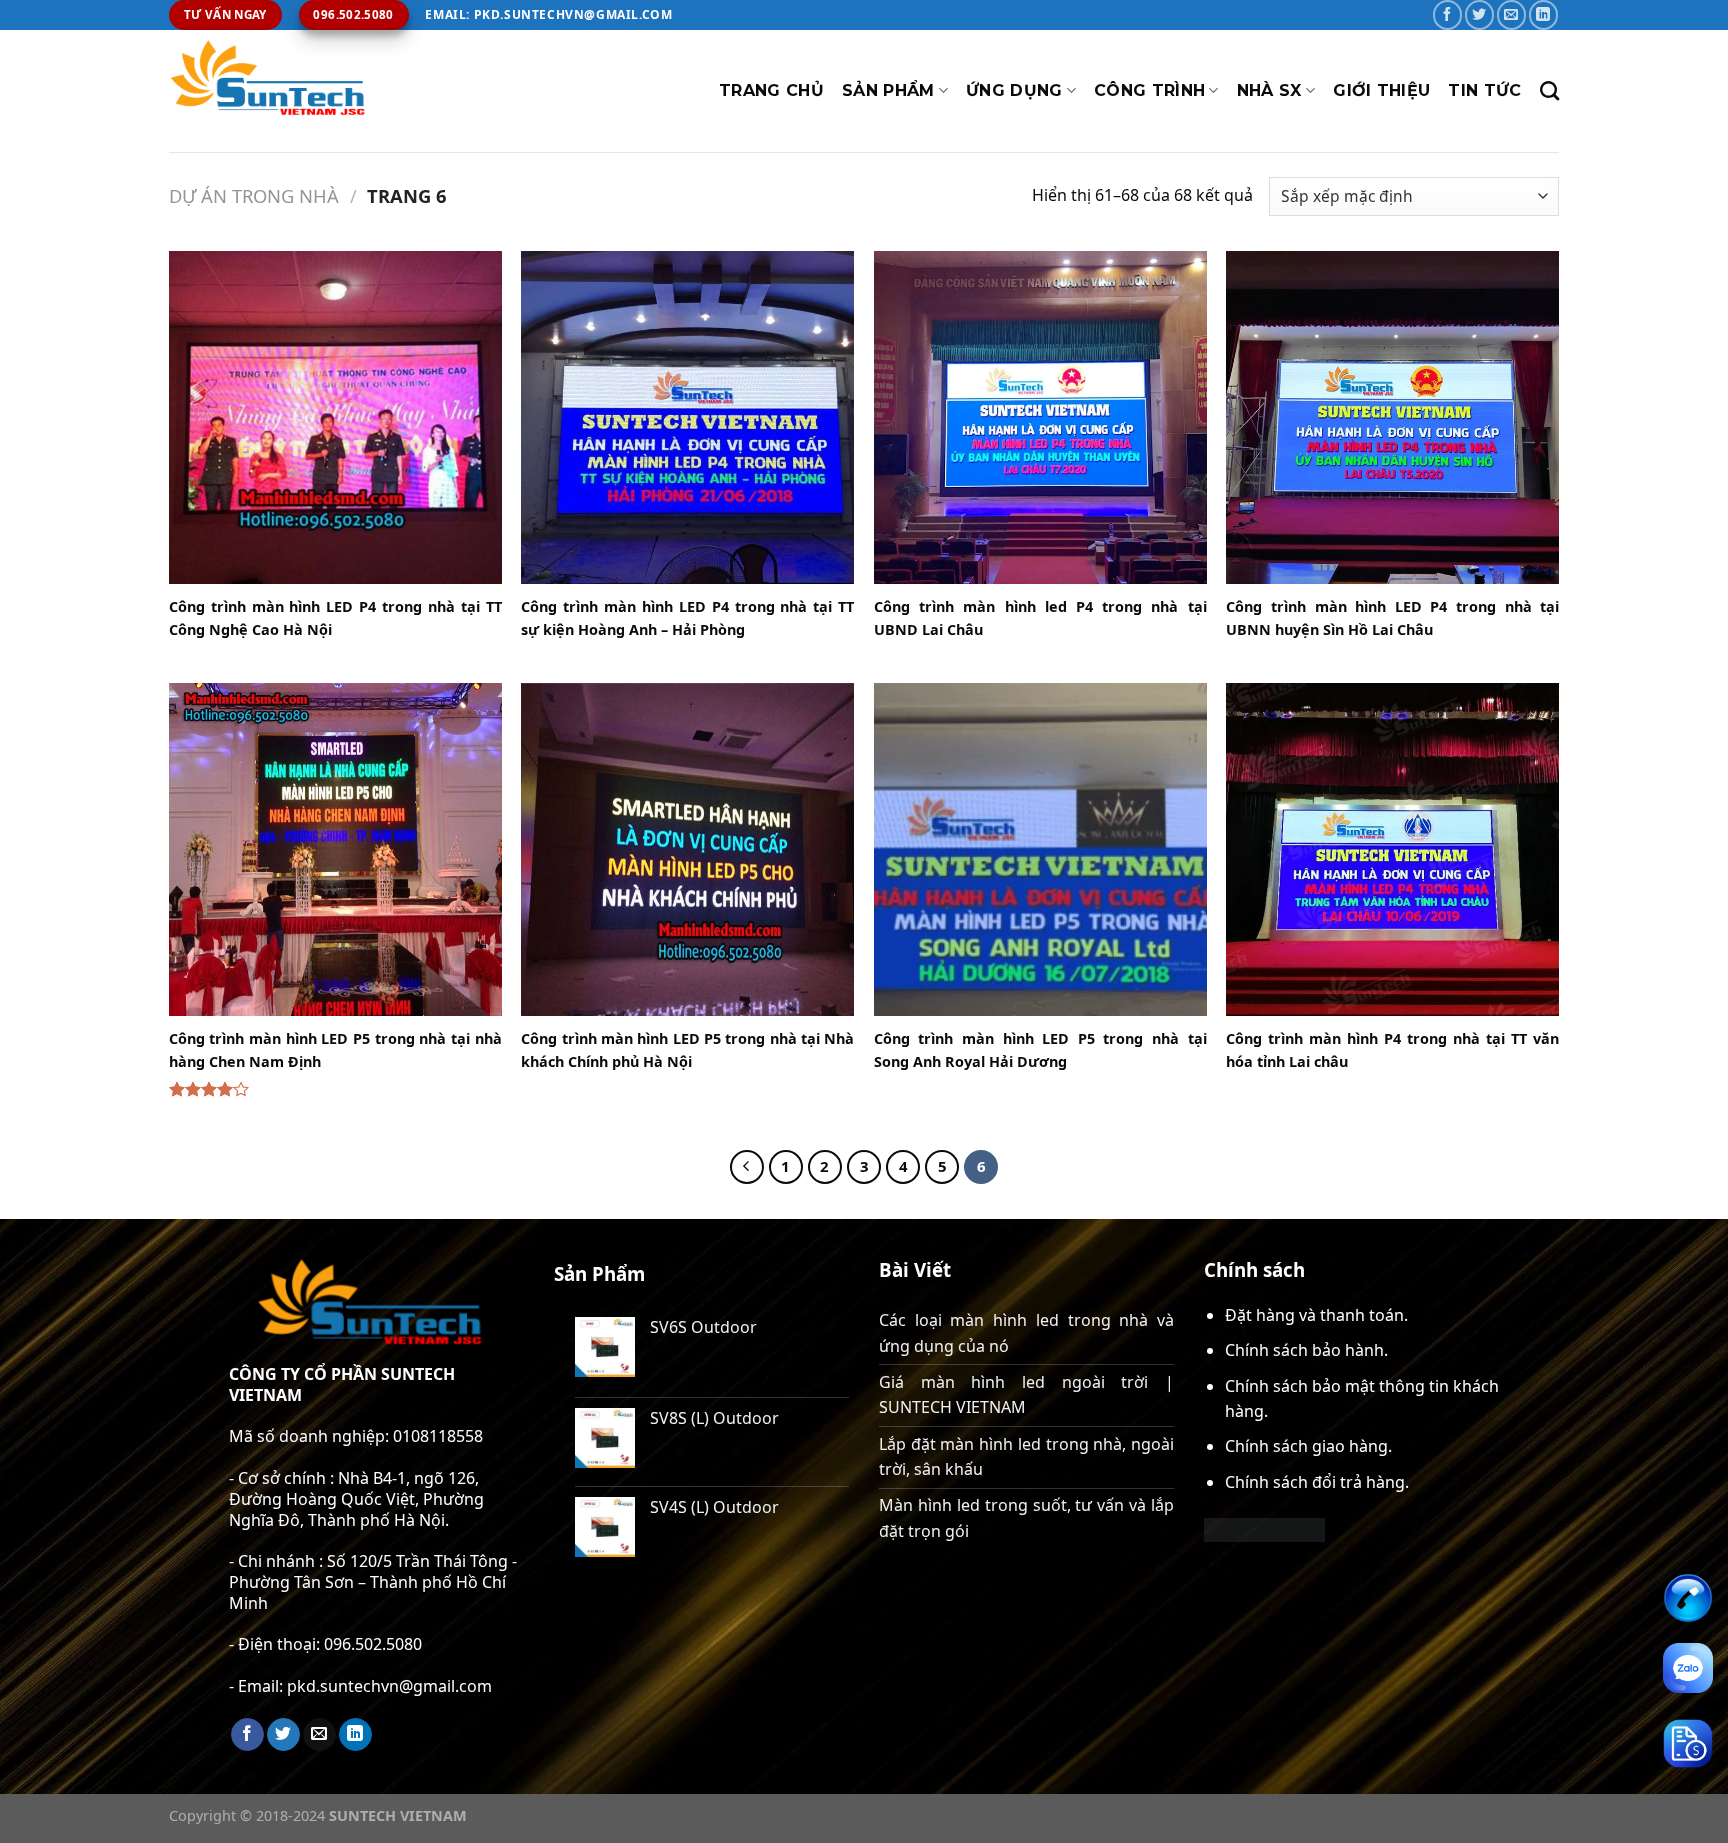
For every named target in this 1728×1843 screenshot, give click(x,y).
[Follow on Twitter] (1479, 14)
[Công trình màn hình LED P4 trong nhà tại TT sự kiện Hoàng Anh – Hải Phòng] (687, 417)
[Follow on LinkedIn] (1543, 14)
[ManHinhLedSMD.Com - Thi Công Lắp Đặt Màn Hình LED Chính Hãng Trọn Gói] (269, 91)
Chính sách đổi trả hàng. (1317, 1482)
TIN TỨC (1484, 90)
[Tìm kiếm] (1549, 90)
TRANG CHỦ (771, 90)
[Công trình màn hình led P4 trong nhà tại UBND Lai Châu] (1040, 417)
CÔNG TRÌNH (1149, 90)
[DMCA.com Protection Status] (1264, 1528)
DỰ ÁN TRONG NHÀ (254, 195)
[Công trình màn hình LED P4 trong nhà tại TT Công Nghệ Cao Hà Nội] (335, 417)
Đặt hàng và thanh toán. (1316, 1315)
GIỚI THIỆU (1381, 90)
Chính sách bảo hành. (1306, 1350)
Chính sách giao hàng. (1308, 1446)
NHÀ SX (1269, 90)
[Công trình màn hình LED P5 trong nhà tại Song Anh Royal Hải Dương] (1040, 849)
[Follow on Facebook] (1447, 14)
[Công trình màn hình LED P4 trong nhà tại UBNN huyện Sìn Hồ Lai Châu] (1392, 417)
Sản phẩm (888, 90)
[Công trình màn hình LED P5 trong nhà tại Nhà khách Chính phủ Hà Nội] (687, 849)
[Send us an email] (1511, 14)
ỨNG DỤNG (1014, 90)
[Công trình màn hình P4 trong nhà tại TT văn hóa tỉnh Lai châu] (1392, 849)
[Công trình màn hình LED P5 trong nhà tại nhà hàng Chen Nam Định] (335, 849)
